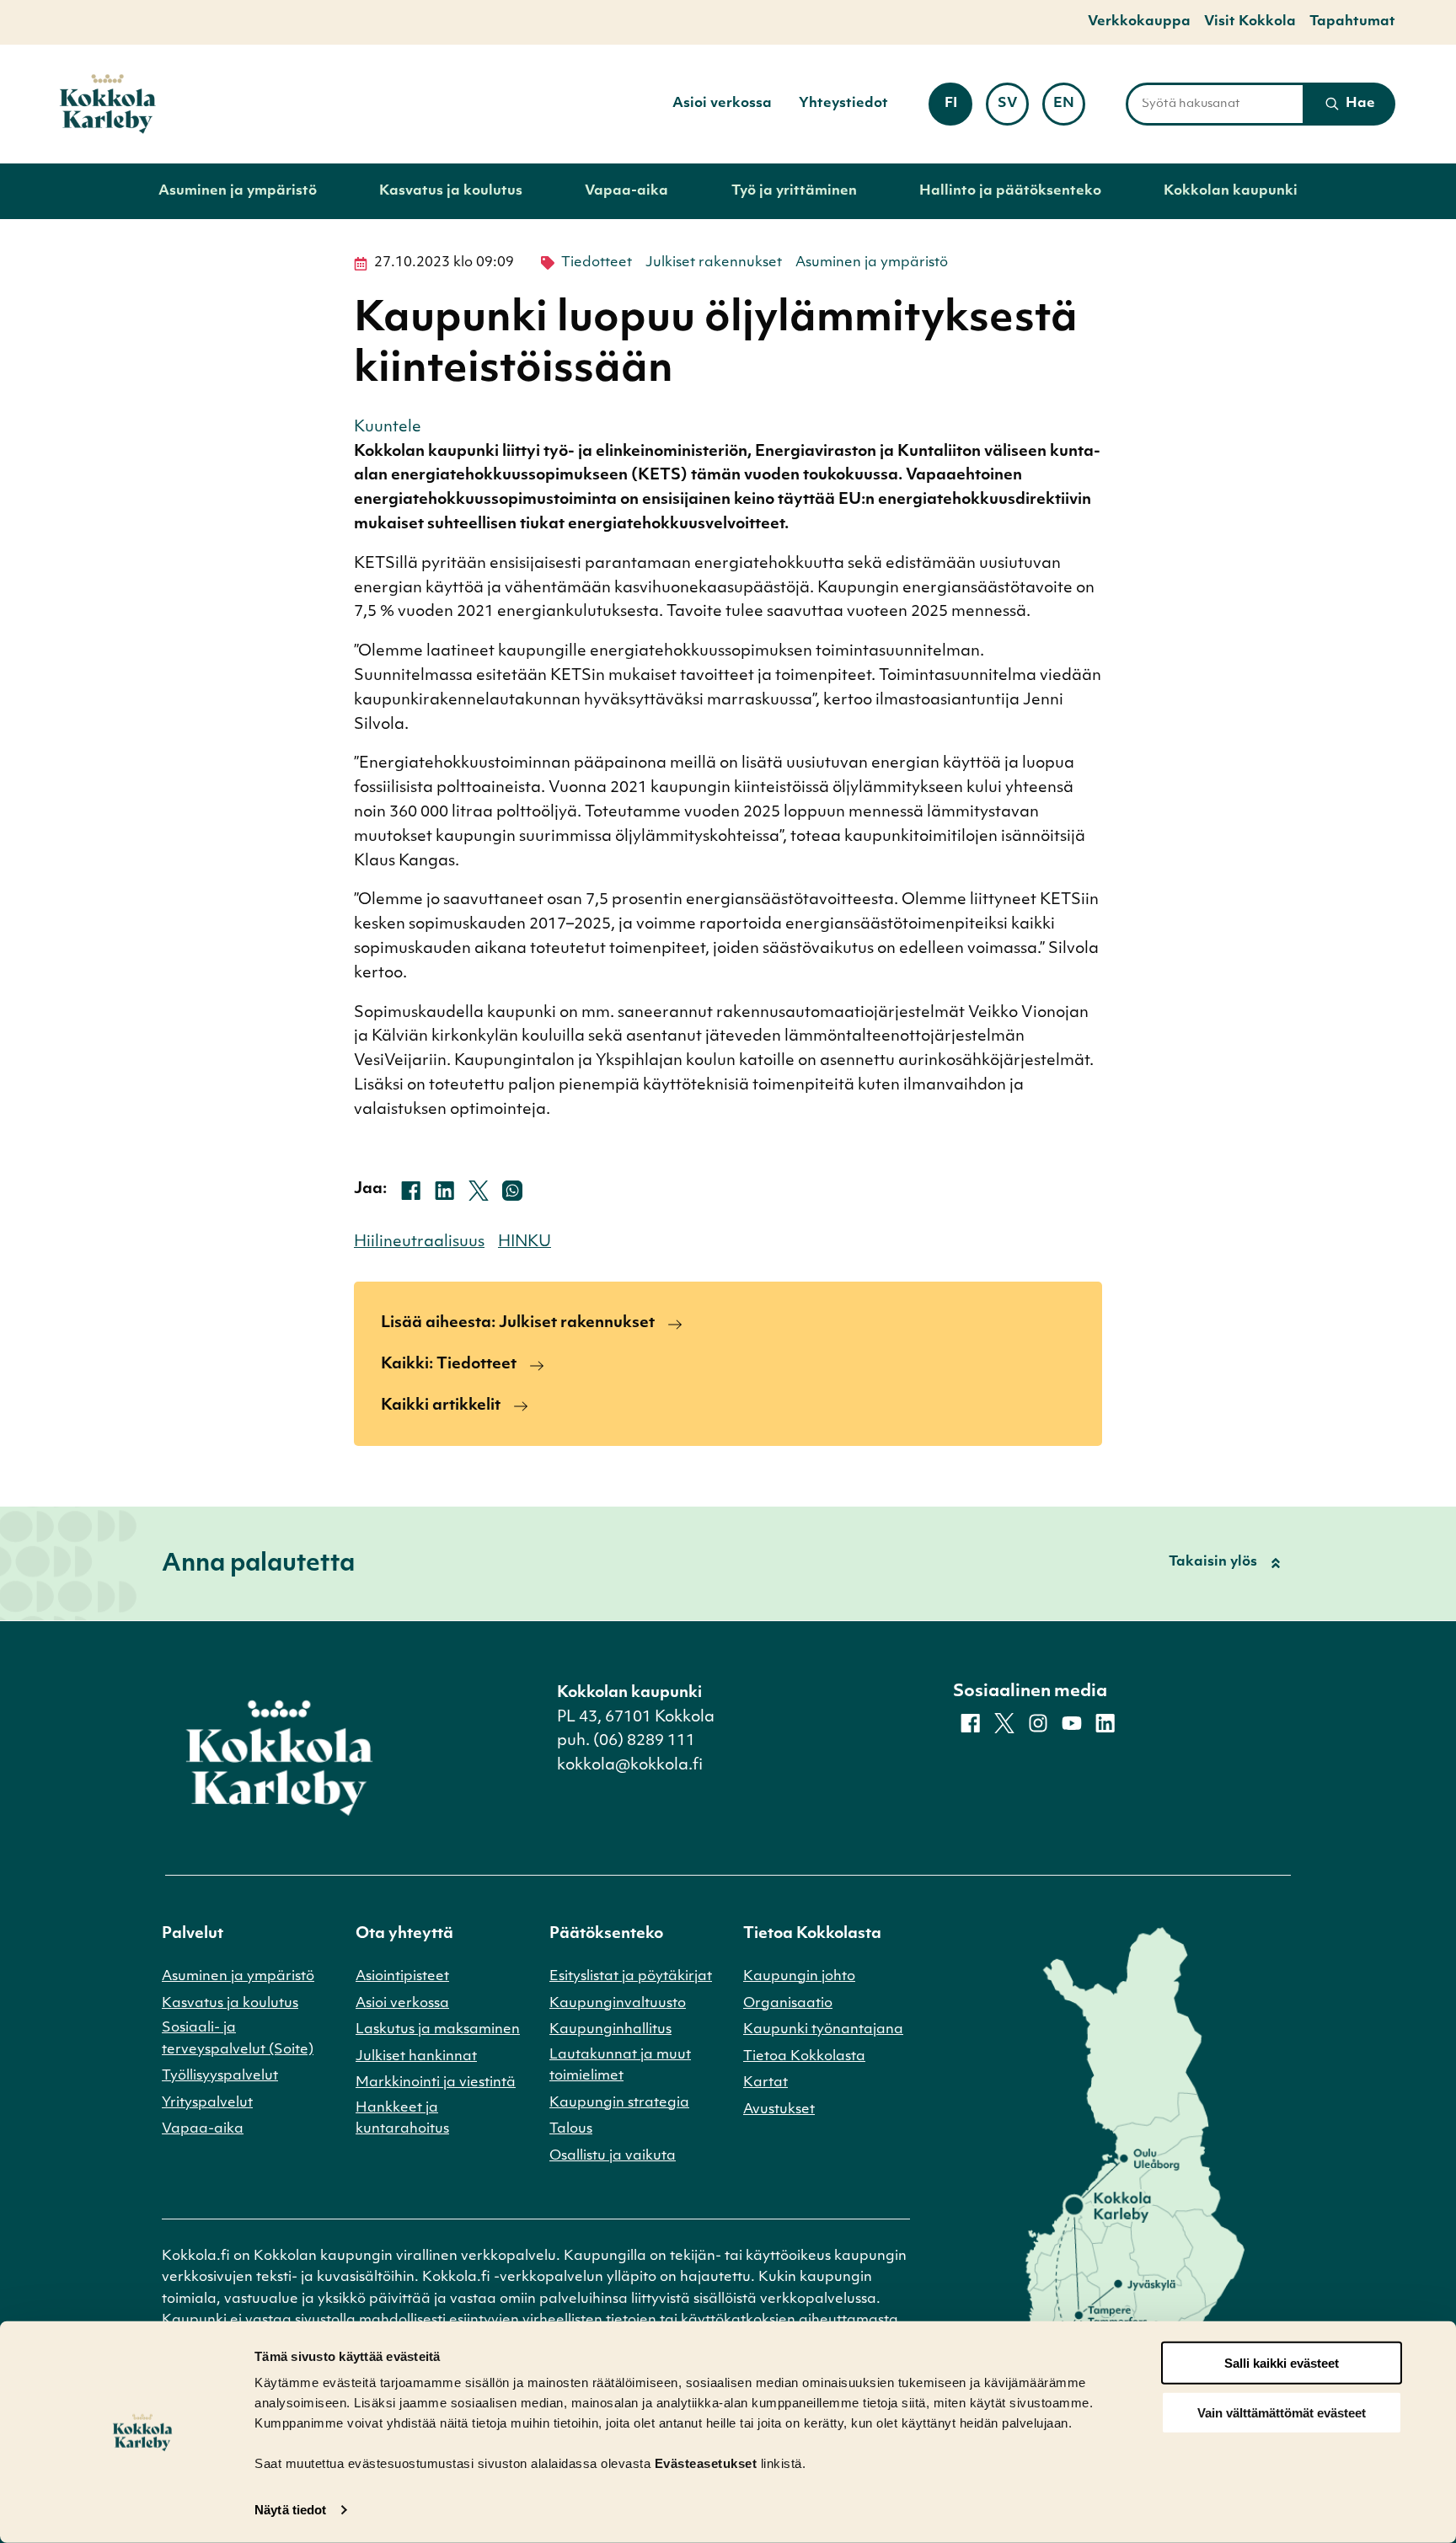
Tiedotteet (597, 263)
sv (1013, 109)
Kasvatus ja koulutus (451, 191)
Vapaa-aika (626, 191)
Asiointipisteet (402, 1977)
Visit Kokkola (1250, 22)
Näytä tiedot (290, 2510)
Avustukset (779, 2110)
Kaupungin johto (799, 1977)
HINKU (525, 1243)
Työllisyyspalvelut (220, 2076)
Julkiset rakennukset (714, 263)
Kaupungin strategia (619, 2103)
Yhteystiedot (843, 104)
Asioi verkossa (722, 104)
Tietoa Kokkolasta (804, 2057)
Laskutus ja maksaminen (438, 2030)
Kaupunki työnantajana (823, 2030)
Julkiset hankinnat (416, 2057)
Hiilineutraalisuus (419, 1243)
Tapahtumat (1352, 22)
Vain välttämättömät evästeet (1282, 2413)
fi (958, 109)
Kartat (765, 2083)
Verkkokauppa (1139, 22)
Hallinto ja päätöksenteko (1010, 191)
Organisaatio (788, 2004)
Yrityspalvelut (207, 2103)
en (1069, 109)
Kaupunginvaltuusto (618, 2004)
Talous (571, 2129)
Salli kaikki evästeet (1282, 2363)
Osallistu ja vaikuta (613, 2156)
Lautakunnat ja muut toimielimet (620, 2066)
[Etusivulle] (108, 104)
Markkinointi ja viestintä (436, 2083)
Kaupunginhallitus (610, 2030)
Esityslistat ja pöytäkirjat (631, 1977)
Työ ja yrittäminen (794, 191)
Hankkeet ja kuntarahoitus (402, 2119)
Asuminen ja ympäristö (238, 191)
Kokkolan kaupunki (1231, 191)
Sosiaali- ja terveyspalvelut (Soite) (238, 2039)
